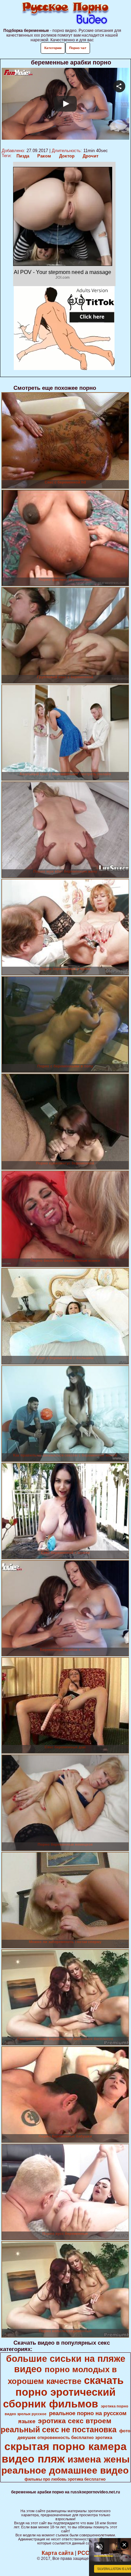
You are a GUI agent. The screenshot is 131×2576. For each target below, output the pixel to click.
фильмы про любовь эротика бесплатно (65, 2479)
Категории (53, 48)
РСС (83, 2553)
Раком (44, 156)
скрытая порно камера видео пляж (64, 2453)
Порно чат (78, 48)
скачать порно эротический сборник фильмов (63, 2392)
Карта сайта (58, 2553)
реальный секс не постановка (59, 2430)
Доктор (67, 156)
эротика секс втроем (75, 2421)
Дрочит (91, 156)
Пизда (23, 156)
